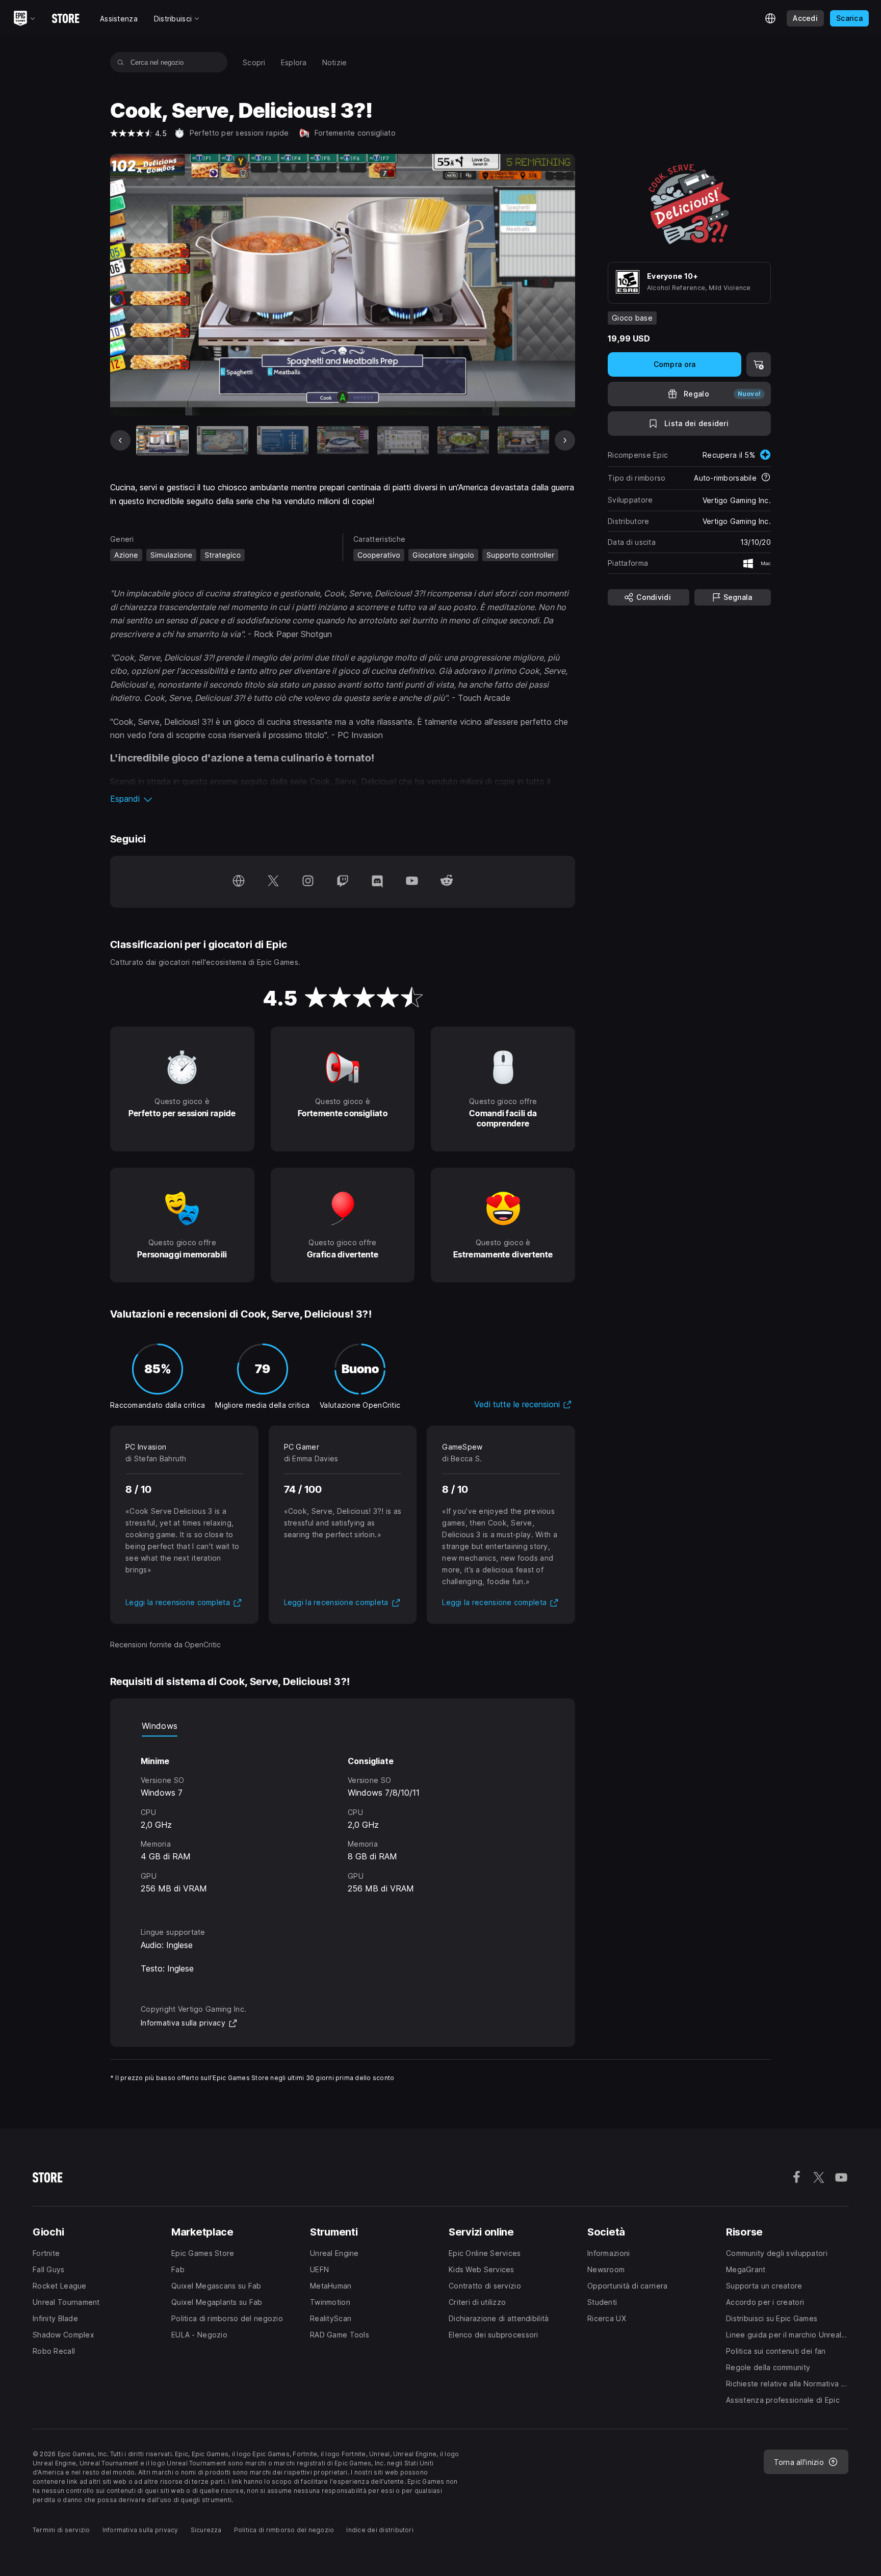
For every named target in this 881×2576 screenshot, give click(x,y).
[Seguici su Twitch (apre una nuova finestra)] (343, 882)
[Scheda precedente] (120, 440)
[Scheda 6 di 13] (463, 441)
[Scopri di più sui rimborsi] (766, 478)
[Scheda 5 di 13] (403, 441)
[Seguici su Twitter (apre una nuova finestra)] (273, 882)
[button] (343, 799)
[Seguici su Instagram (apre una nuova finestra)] (308, 882)
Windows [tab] (160, 1726)
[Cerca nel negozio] (121, 62)
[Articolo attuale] (162, 441)
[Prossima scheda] (565, 440)
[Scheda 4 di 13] (343, 441)
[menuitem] (254, 62)
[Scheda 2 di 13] (223, 441)
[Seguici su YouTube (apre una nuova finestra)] (412, 882)
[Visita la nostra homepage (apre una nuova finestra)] (239, 882)
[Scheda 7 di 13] (523, 441)
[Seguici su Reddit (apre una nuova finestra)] (447, 882)
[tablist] (343, 1726)
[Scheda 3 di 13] (283, 441)
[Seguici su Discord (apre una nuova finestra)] (377, 882)
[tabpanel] (343, 1823)
